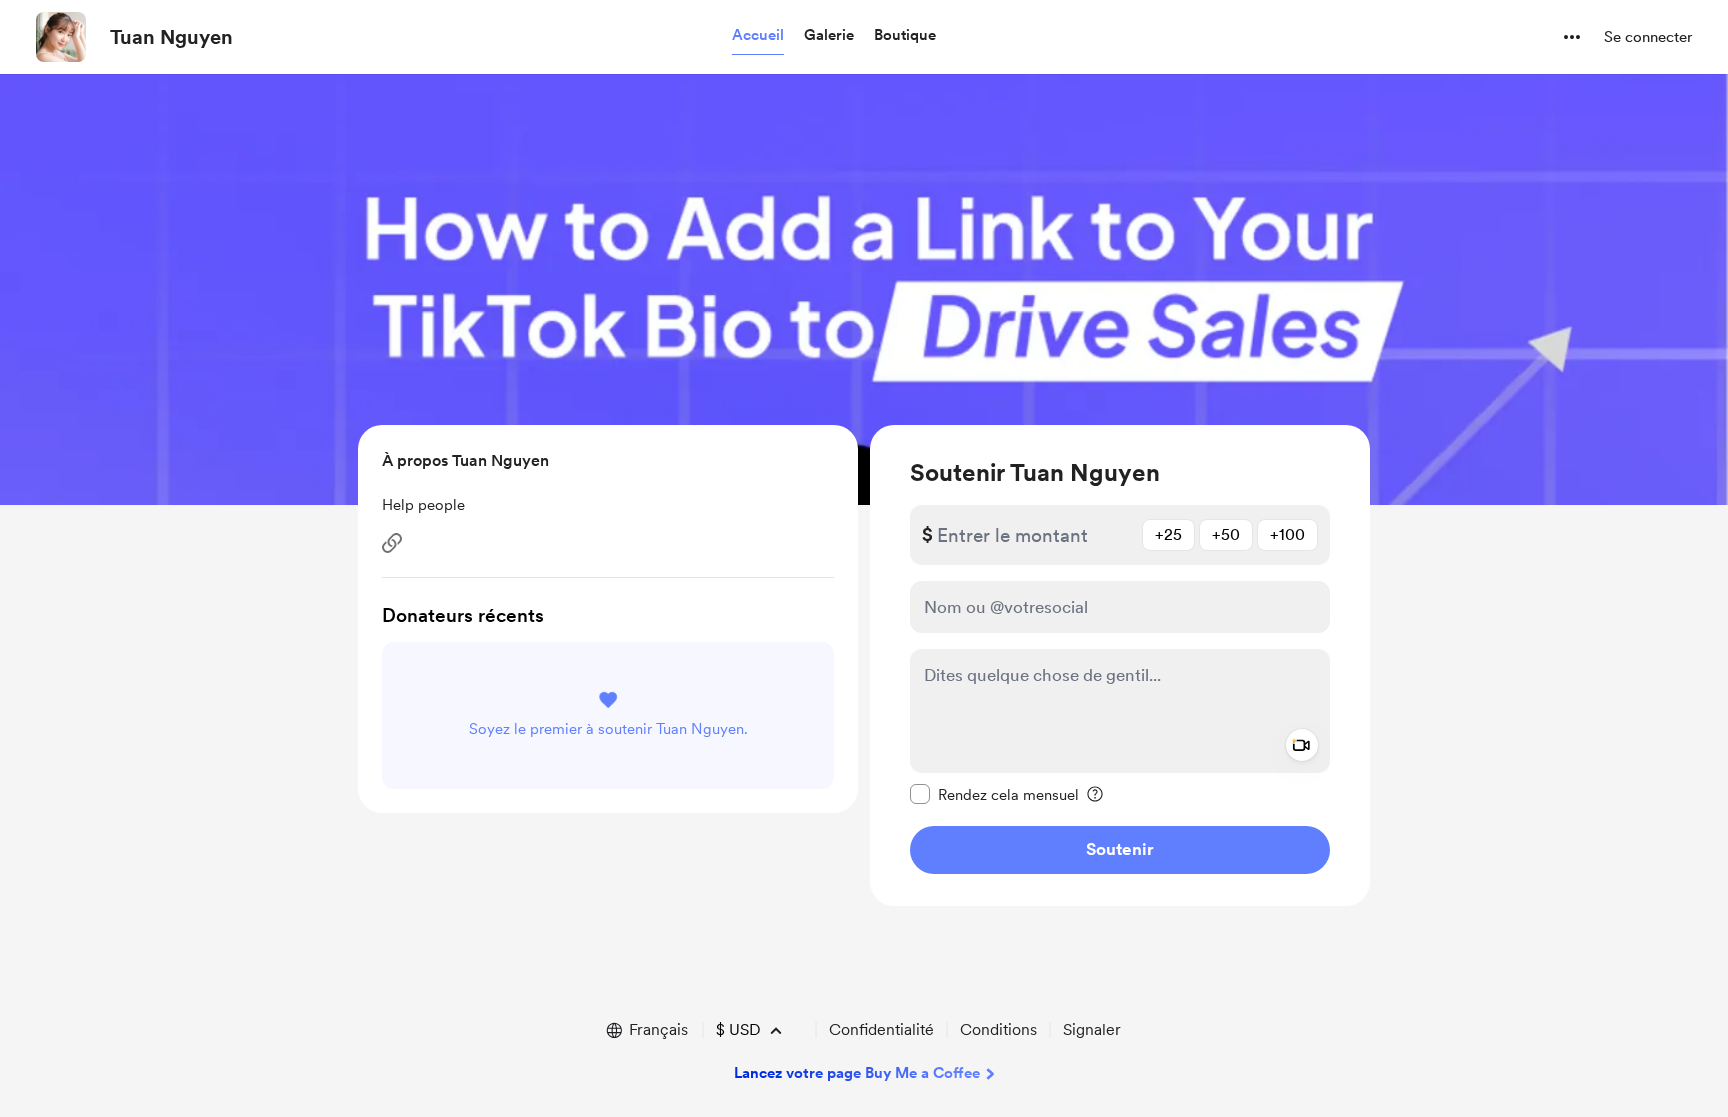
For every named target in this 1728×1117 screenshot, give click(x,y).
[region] (1120, 665)
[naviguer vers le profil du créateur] (61, 37)
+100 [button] (1287, 534)
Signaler (1092, 1029)
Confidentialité (881, 1029)
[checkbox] (994, 794)
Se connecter (1648, 37)
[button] (758, 36)
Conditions (998, 1029)
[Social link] (392, 543)
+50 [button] (1226, 534)
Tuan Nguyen (171, 37)
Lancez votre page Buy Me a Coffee (857, 1073)
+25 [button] (1168, 534)
